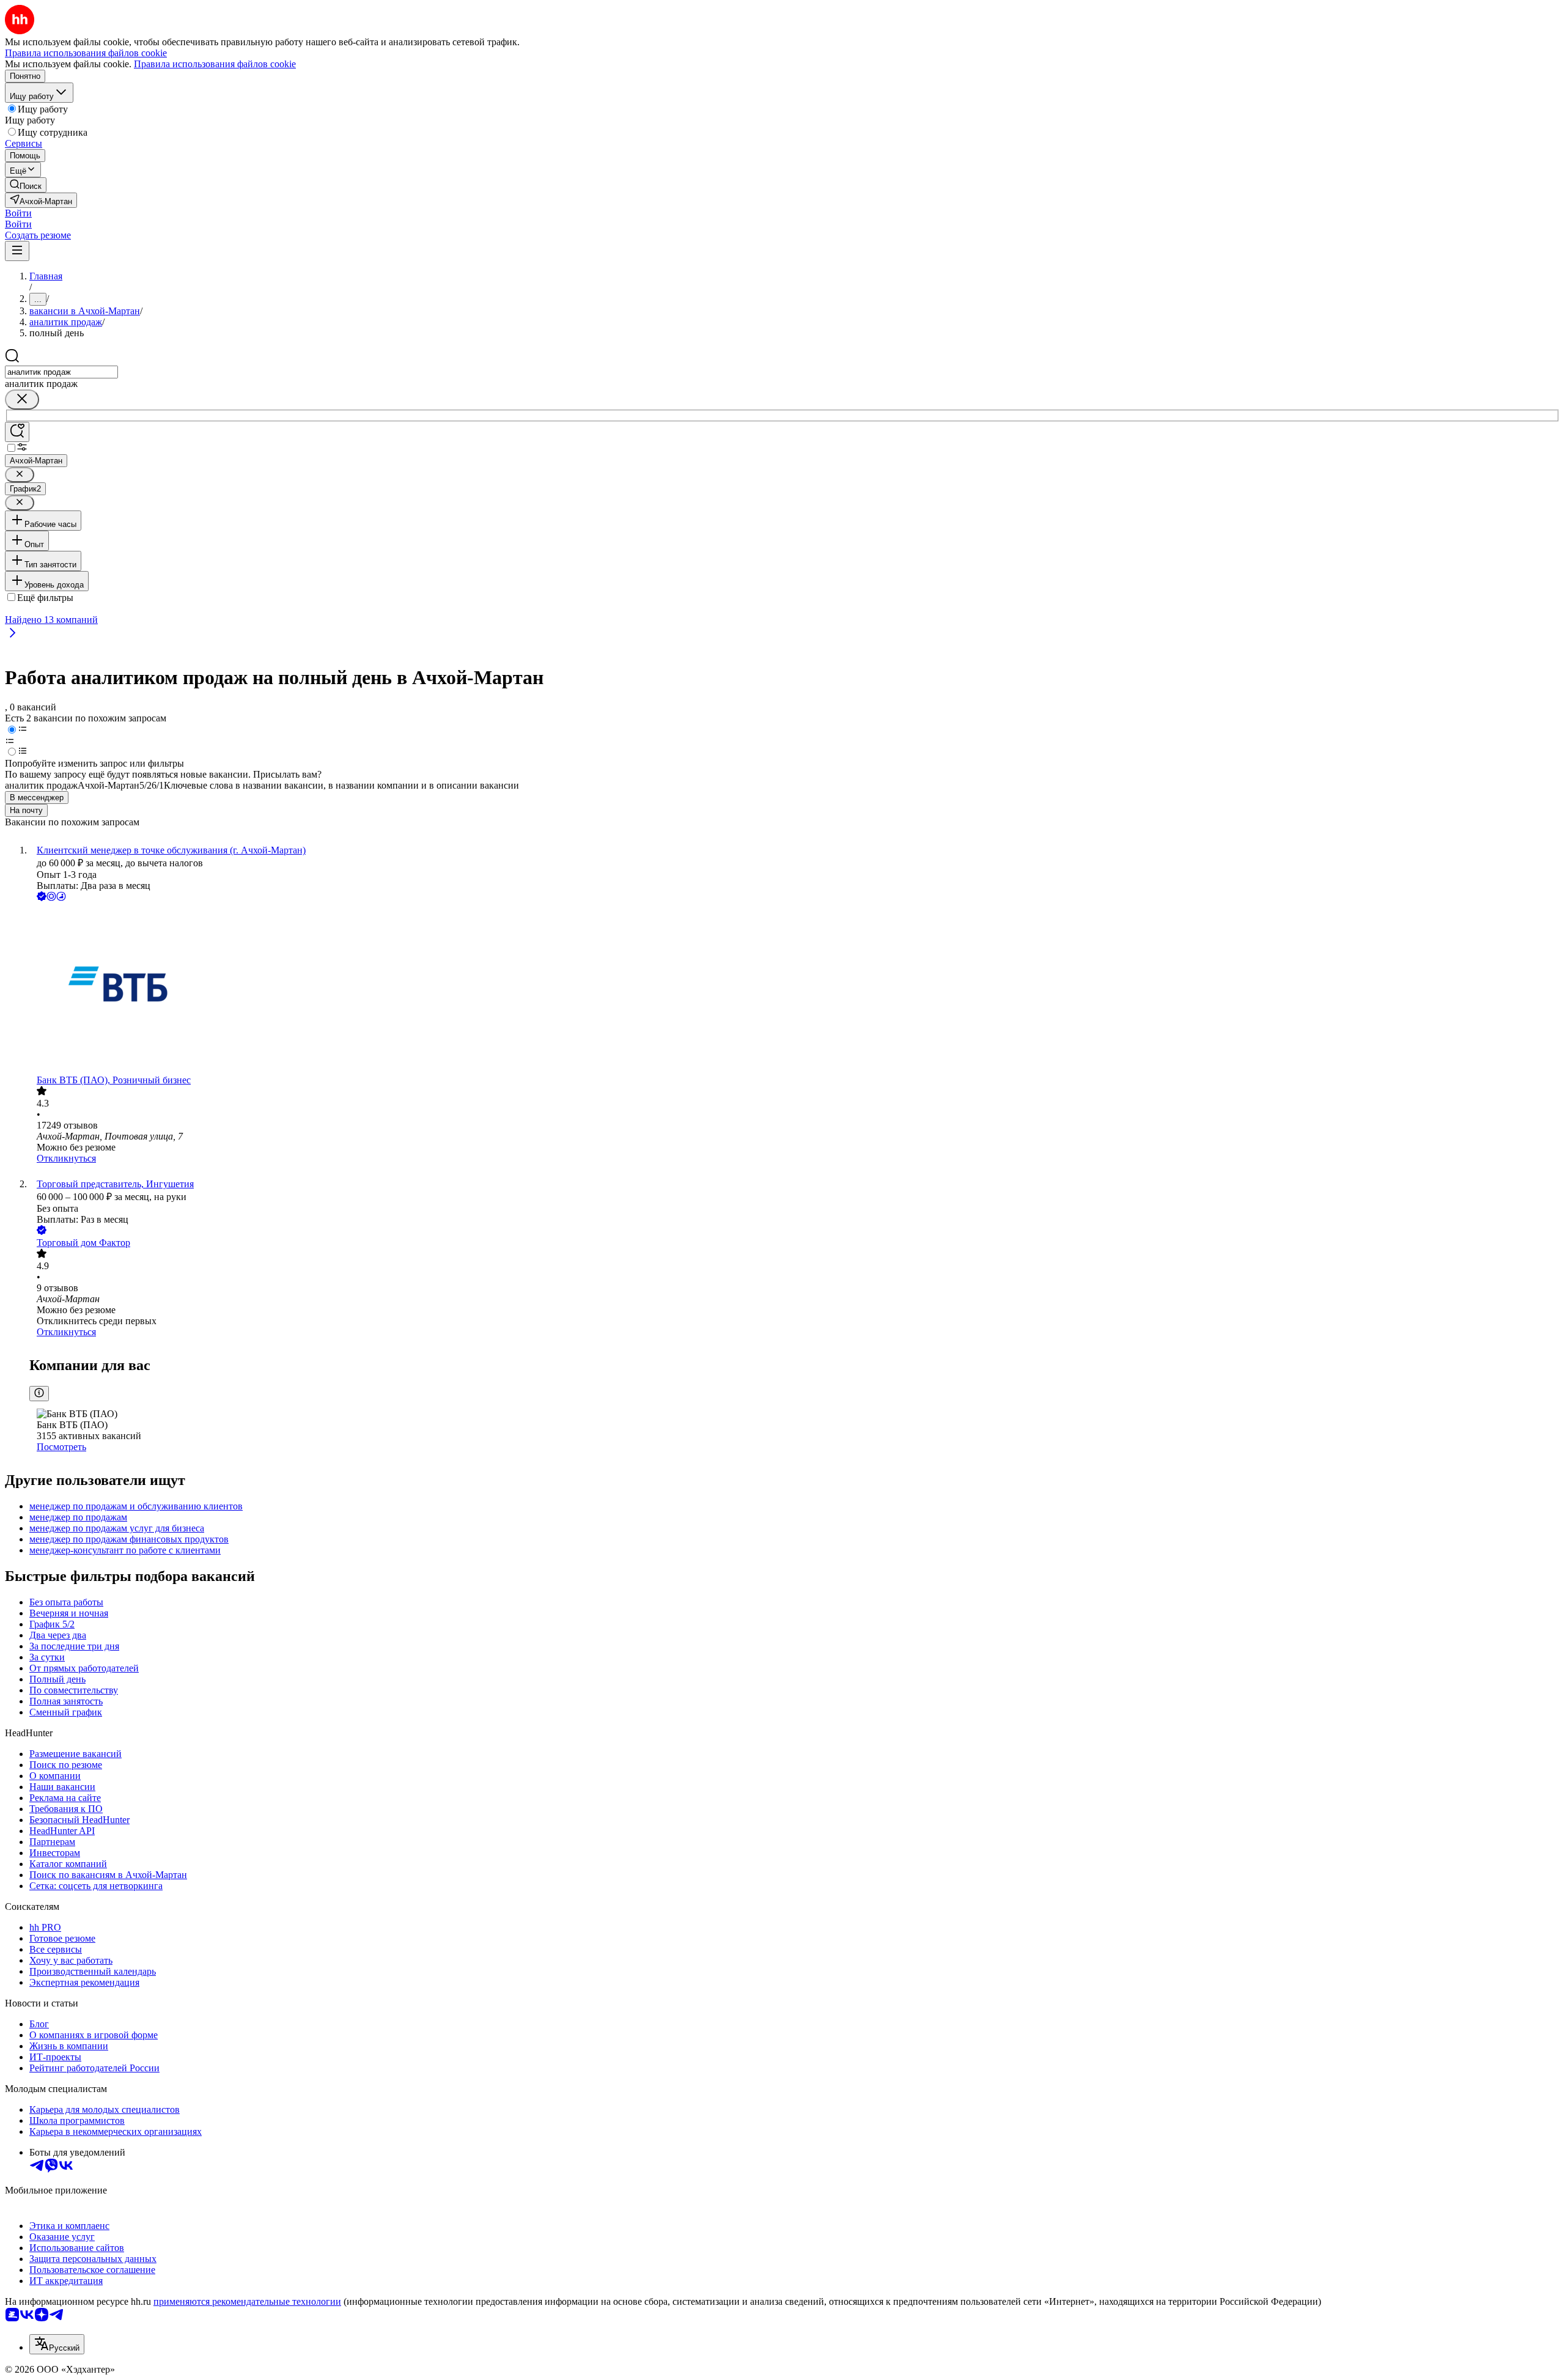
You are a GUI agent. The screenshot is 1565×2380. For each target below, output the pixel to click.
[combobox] (61, 372)
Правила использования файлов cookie (215, 64)
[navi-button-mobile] (17, 251)
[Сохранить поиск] (17, 432)
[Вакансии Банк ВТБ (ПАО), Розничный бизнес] (795, 989)
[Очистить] (22, 400)
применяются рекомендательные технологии (247, 2301)
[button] (18, 213)
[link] (26, 185)
